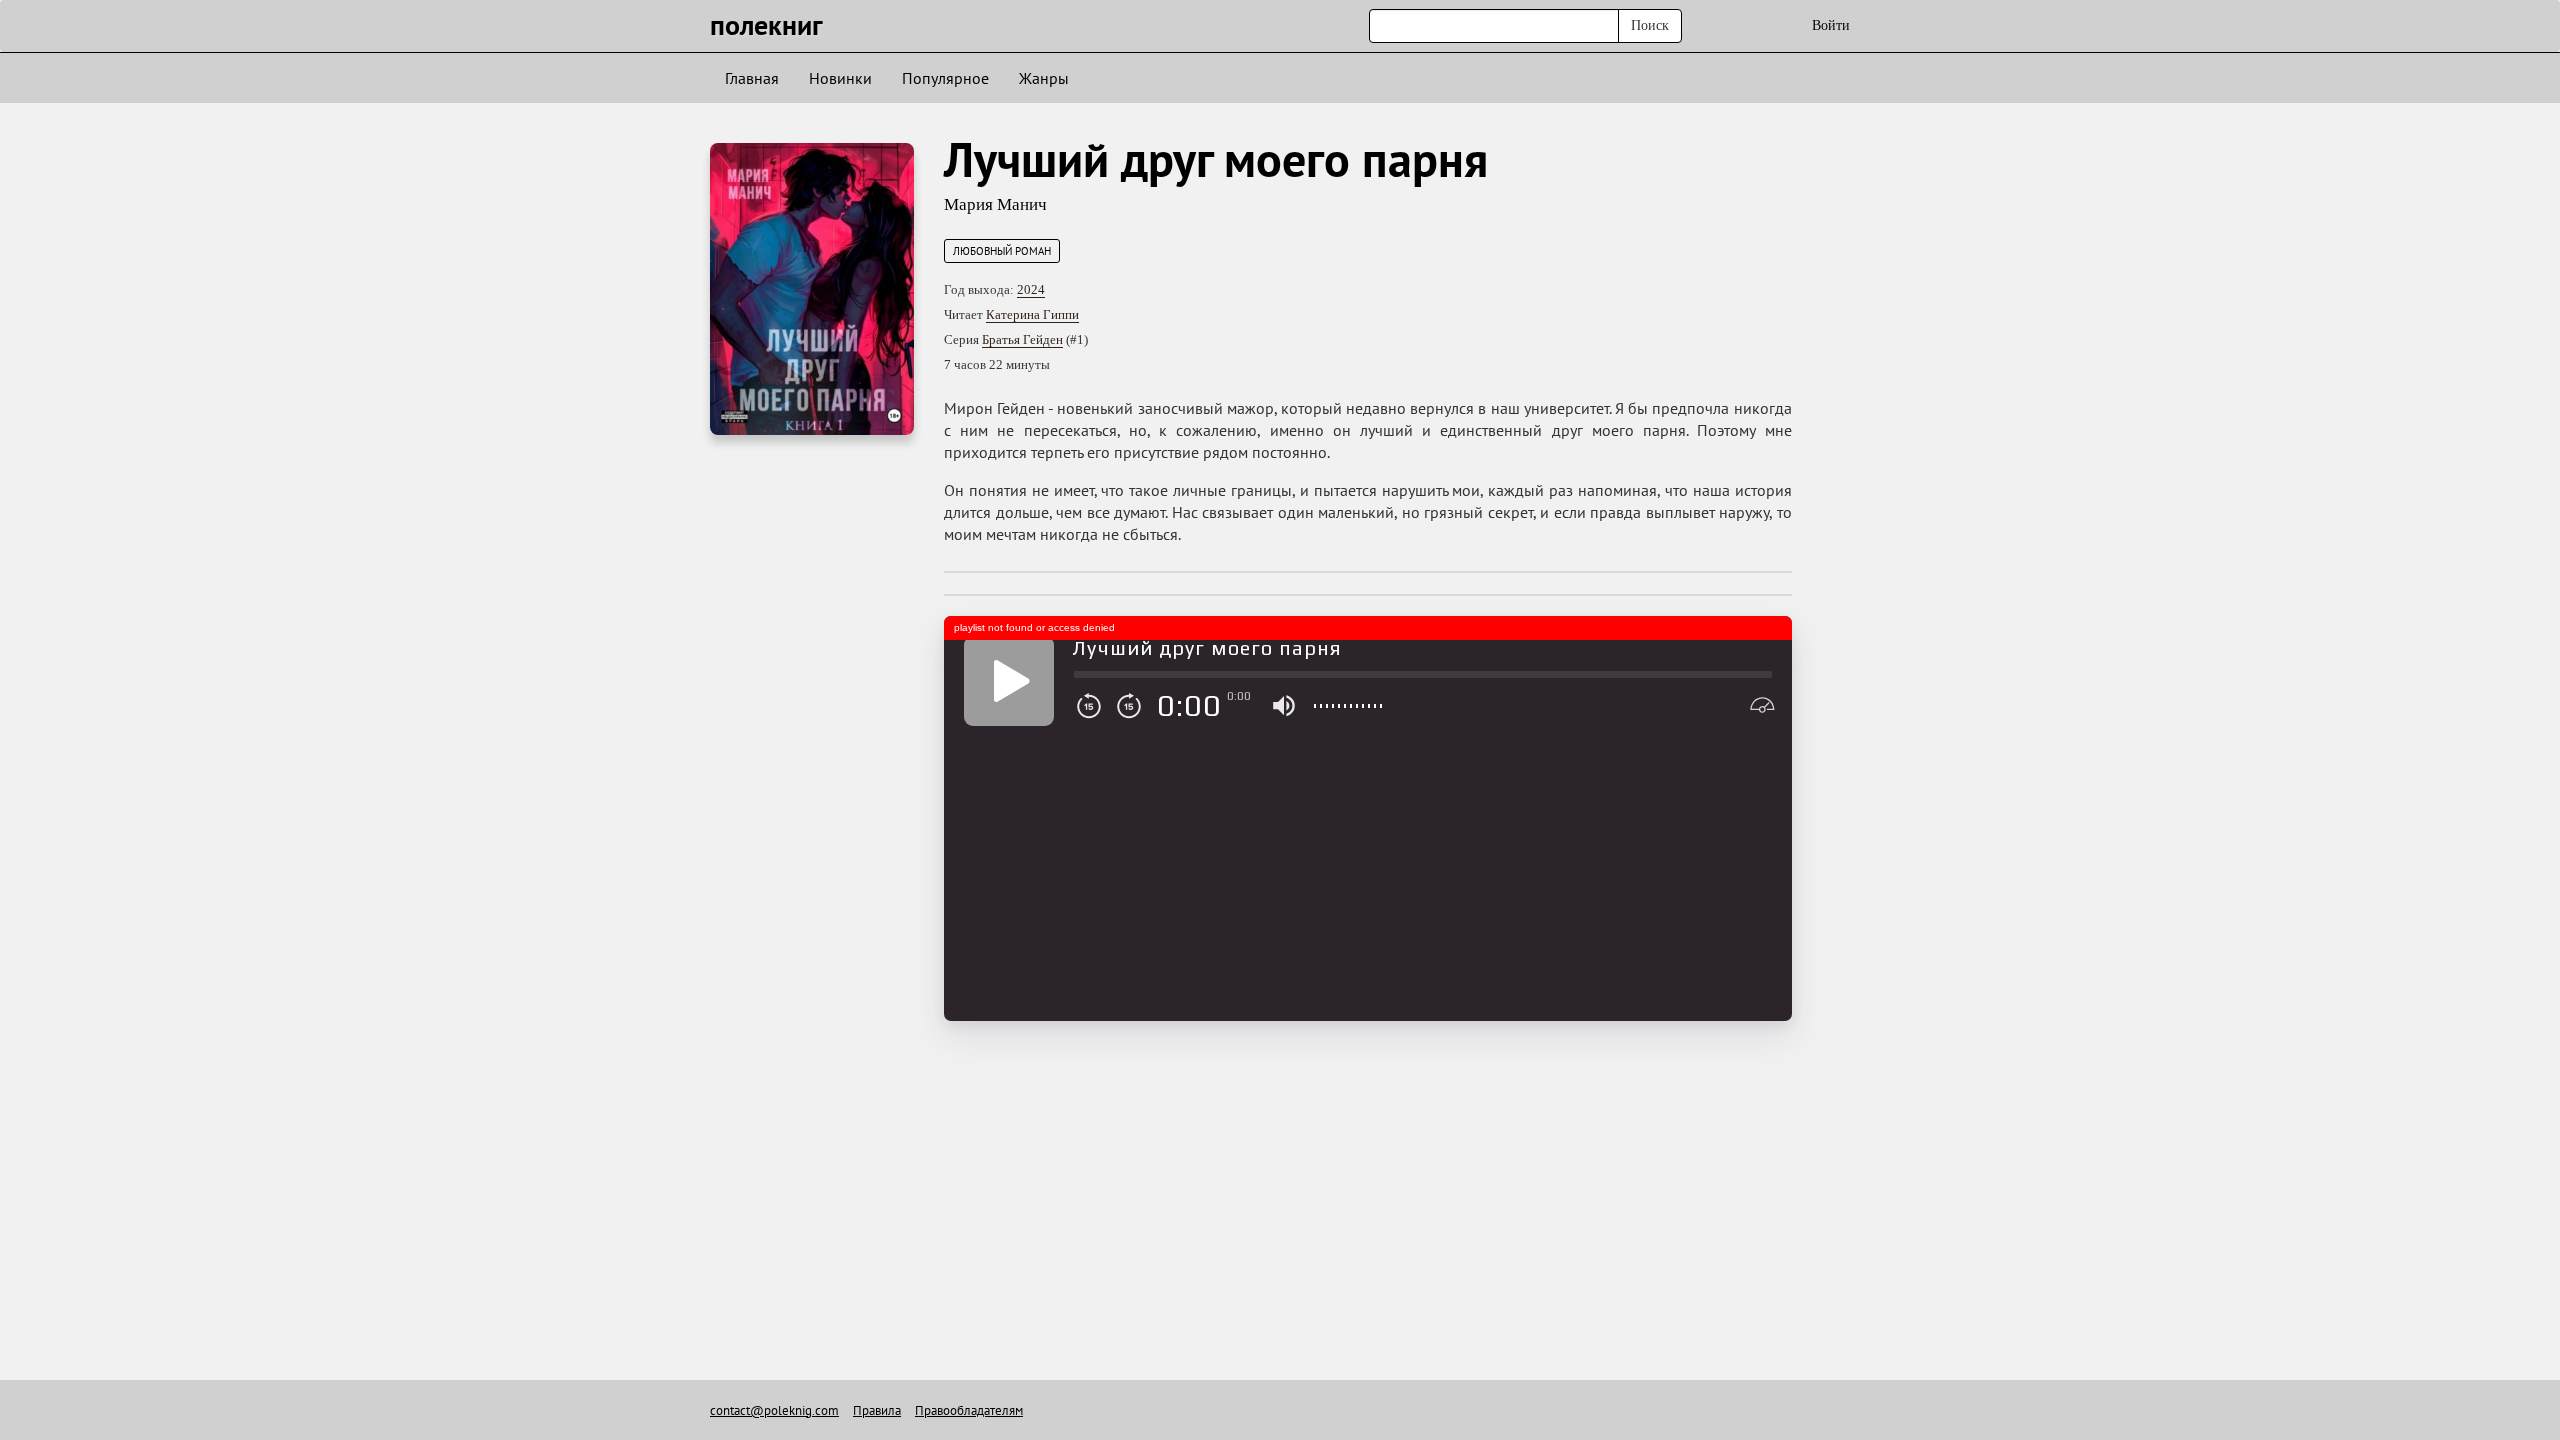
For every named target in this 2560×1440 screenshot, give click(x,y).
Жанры (1044, 78)
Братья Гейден (1022, 339)
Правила (877, 1410)
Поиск (1650, 25)
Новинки (840, 78)
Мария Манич (995, 204)
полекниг (766, 24)
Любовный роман (1002, 251)
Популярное (945, 78)
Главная (752, 78)
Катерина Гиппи (1032, 314)
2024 (1031, 289)
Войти (1831, 25)
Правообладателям (969, 1410)
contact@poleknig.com (774, 1410)
